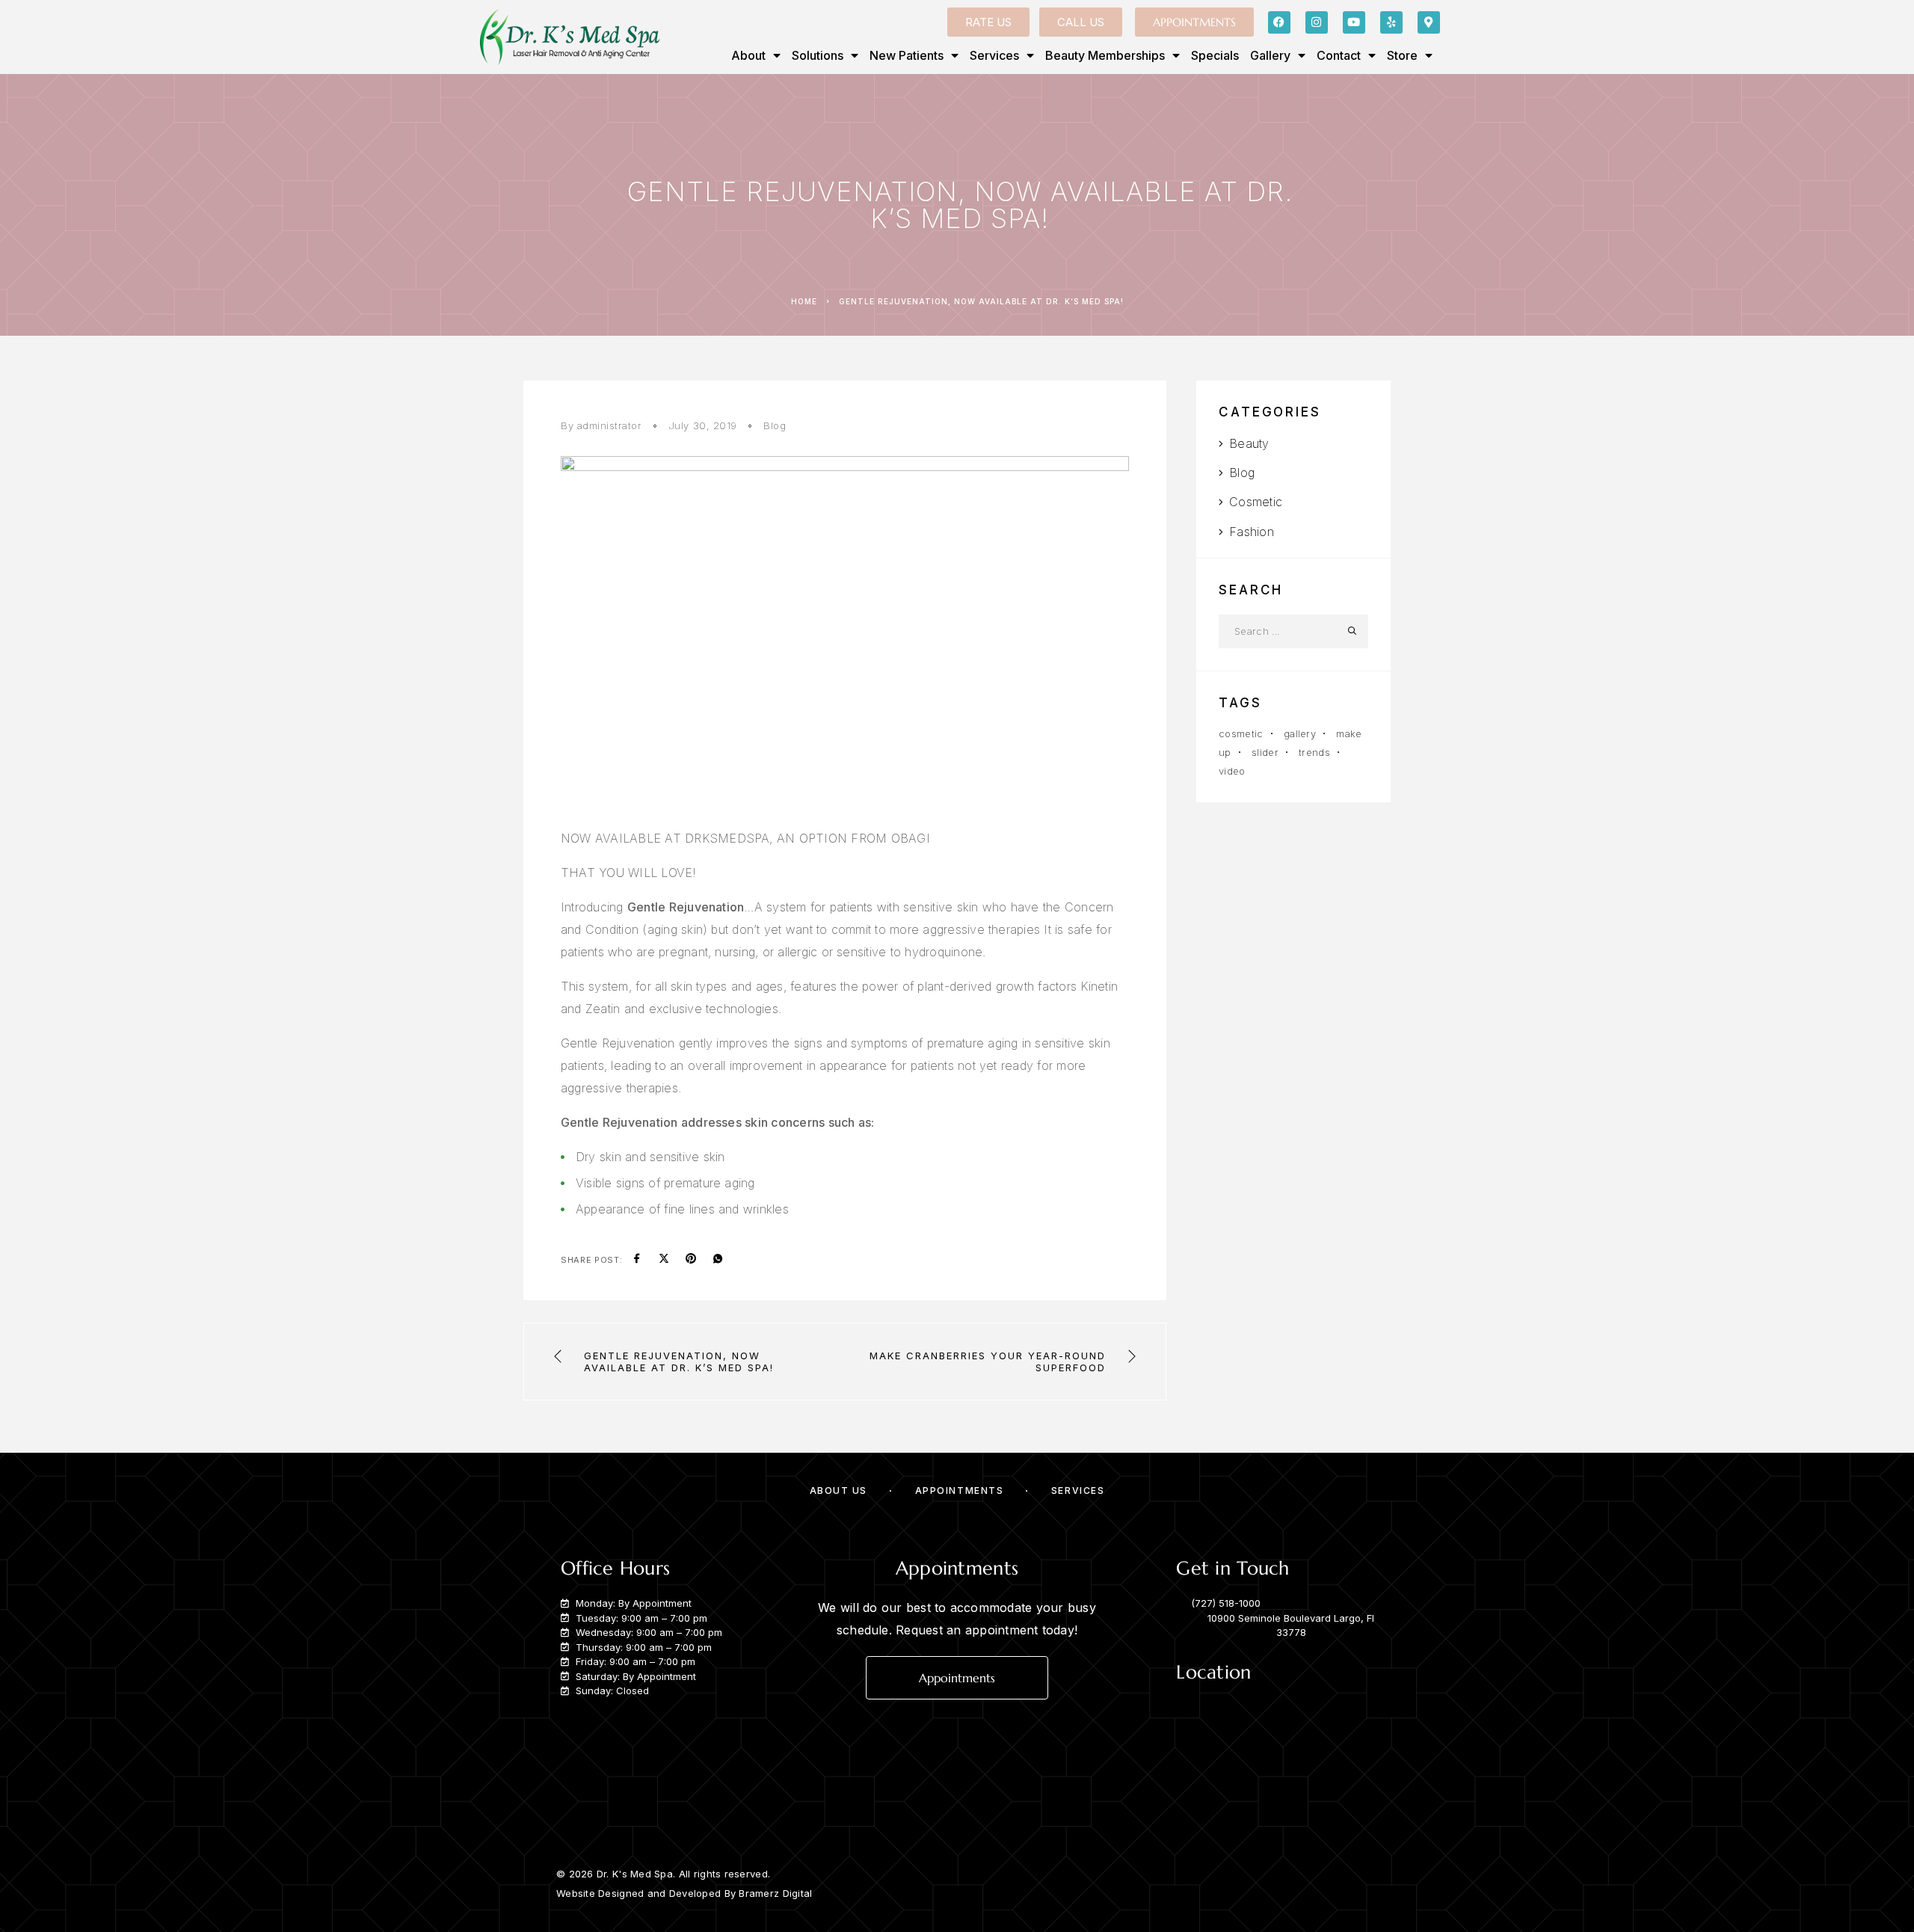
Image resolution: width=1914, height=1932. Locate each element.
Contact (1339, 55)
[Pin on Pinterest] (691, 1260)
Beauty (1249, 443)
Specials (1215, 55)
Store (1402, 55)
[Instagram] (1317, 22)
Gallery (1270, 55)
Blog (775, 425)
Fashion (1252, 532)
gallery (1300, 733)
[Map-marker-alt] (1429, 22)
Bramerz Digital (775, 1893)
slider (1265, 752)
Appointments (960, 1490)
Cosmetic (1256, 502)
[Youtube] (1354, 22)
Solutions (818, 55)
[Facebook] (1279, 22)
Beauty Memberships (1105, 55)
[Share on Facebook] (637, 1260)
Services (994, 55)
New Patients (907, 55)
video (1232, 771)
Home (804, 301)
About (748, 55)
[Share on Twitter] (664, 1260)
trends (1314, 752)
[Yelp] (1391, 22)
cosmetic (1241, 733)
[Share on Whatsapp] (718, 1260)
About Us (838, 1490)
